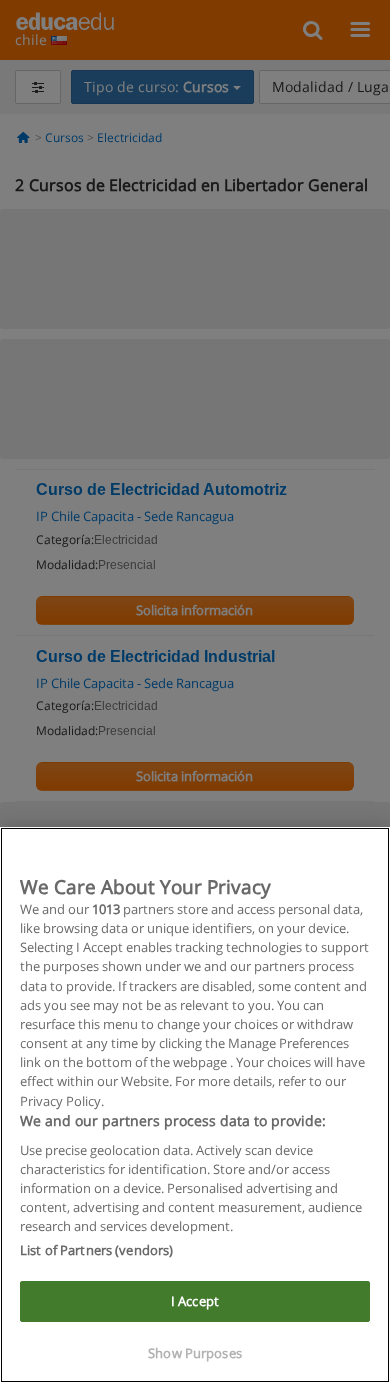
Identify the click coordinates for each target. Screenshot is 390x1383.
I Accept (195, 1301)
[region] (195, 1105)
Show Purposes (195, 1353)
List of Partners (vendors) (96, 1250)
